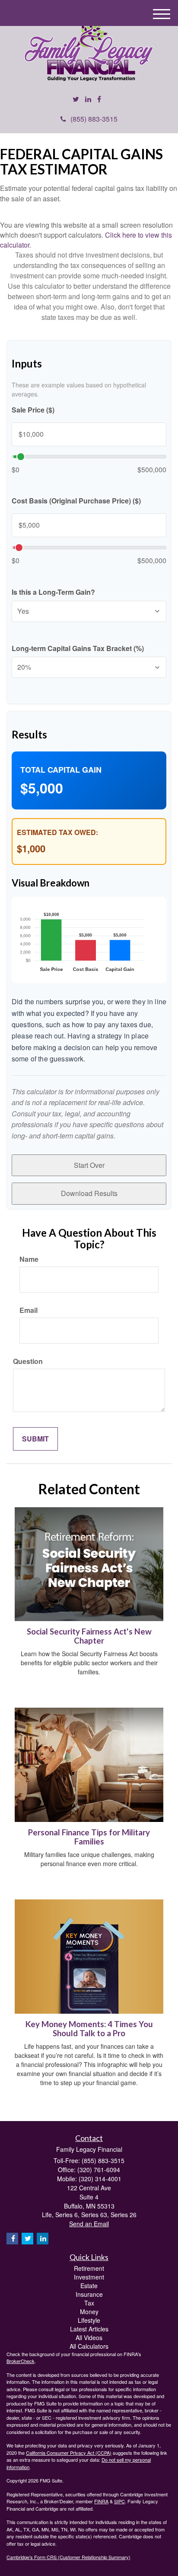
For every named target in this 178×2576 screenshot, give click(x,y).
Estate (89, 2286)
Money (89, 2312)
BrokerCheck (21, 2361)
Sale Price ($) (33, 410)
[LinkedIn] (88, 99)
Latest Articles (89, 2329)
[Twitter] (76, 99)
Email (29, 1310)
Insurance (89, 2294)
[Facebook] (99, 99)
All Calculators (89, 2346)
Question (28, 1361)
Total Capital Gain (61, 770)
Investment (89, 2277)
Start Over (89, 1165)
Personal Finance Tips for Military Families (89, 1837)
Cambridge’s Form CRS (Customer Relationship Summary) (68, 2557)
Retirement (89, 2268)
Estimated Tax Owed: (57, 832)
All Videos (89, 2337)
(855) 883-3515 (94, 119)
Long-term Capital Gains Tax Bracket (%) (78, 648)
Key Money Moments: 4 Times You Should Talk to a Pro (89, 2029)
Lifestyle (89, 2320)
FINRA (101, 2501)
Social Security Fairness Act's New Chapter (89, 1636)
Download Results (89, 1193)
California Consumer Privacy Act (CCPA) (69, 2453)
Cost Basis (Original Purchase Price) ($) (76, 501)
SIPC (119, 2501)
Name (29, 1259)
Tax (89, 2303)
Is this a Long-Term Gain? (53, 592)
